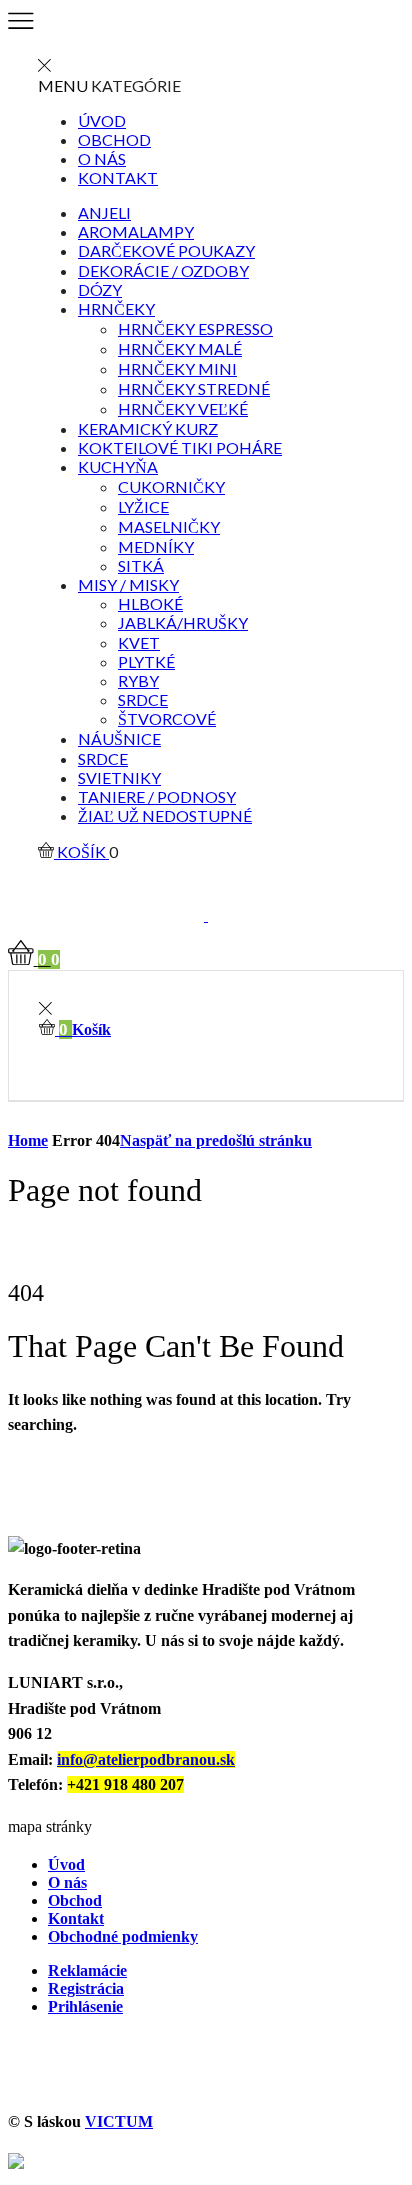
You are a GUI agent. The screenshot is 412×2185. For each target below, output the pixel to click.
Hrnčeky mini (177, 368)
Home (28, 1140)
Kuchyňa (118, 466)
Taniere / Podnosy (157, 796)
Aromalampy (136, 231)
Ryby (138, 680)
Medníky (156, 546)
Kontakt (118, 177)
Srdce (143, 699)
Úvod (102, 120)
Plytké (146, 661)
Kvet (139, 642)
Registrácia (86, 1988)
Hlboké (150, 603)
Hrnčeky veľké (183, 408)
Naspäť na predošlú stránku (216, 1140)
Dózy (100, 289)
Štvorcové (167, 718)
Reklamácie (87, 1970)
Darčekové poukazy (166, 250)
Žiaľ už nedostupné (165, 815)
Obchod (114, 139)
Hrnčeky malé (180, 348)
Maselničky (169, 526)
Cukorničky (171, 486)
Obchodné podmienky (123, 1936)
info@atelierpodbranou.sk (146, 1759)
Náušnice (119, 738)
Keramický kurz (148, 428)
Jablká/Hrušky (183, 622)
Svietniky (119, 777)
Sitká (141, 565)
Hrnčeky (116, 308)
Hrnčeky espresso (195, 328)
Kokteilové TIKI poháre (180, 447)
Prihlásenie (85, 2006)
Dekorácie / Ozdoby (163, 270)
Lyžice (143, 506)
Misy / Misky (128, 584)
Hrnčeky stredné (194, 388)
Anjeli (104, 212)
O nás (102, 158)
